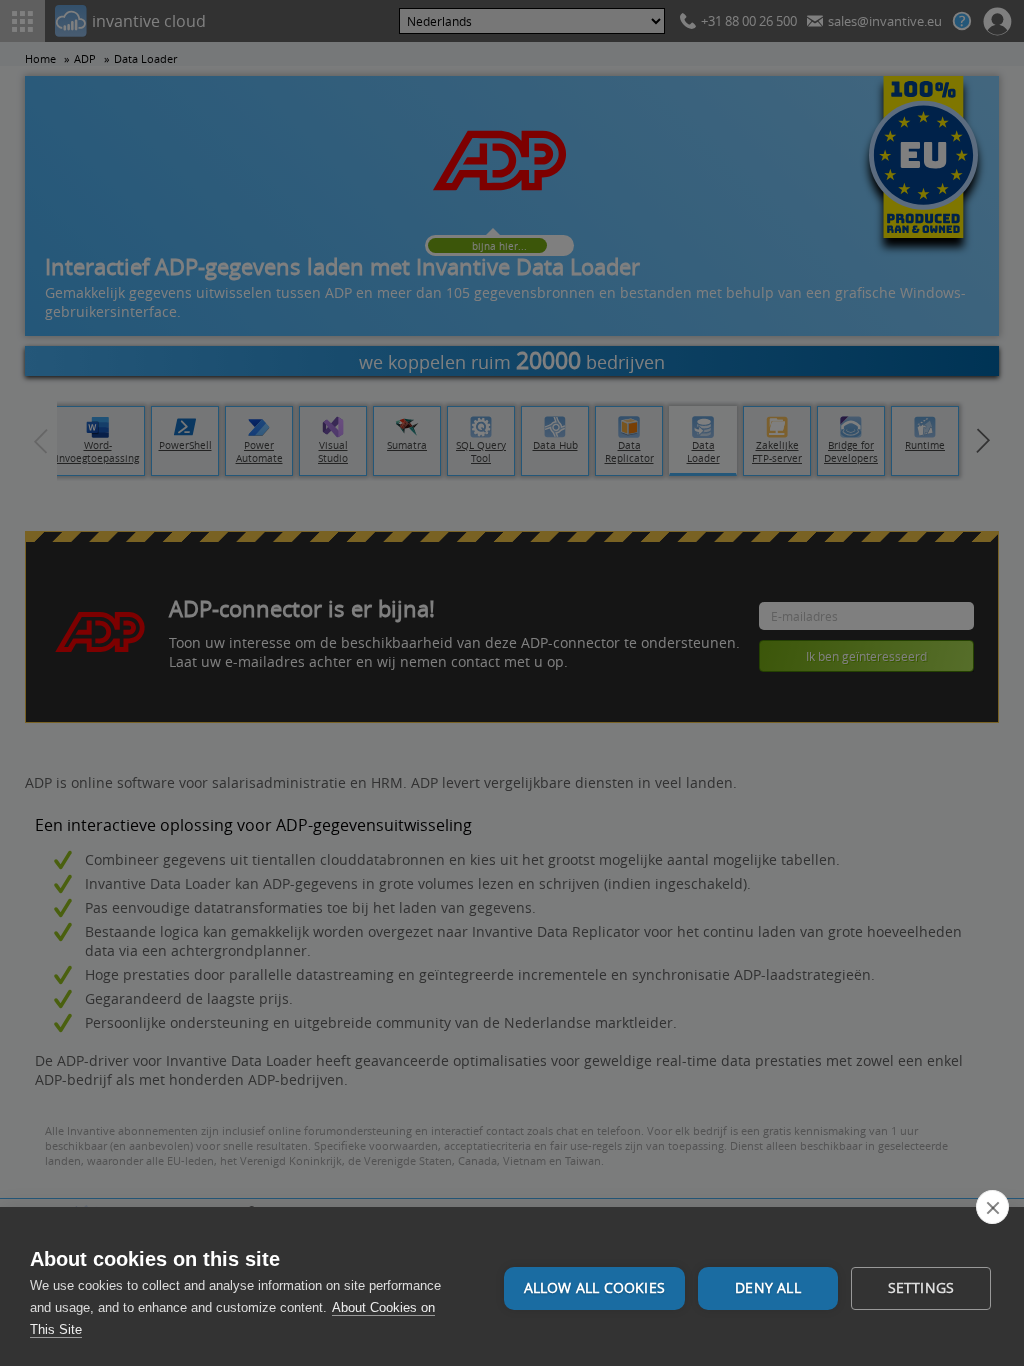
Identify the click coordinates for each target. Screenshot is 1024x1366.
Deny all (768, 1288)
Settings (921, 1288)
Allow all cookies (594, 1288)
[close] (992, 1207)
